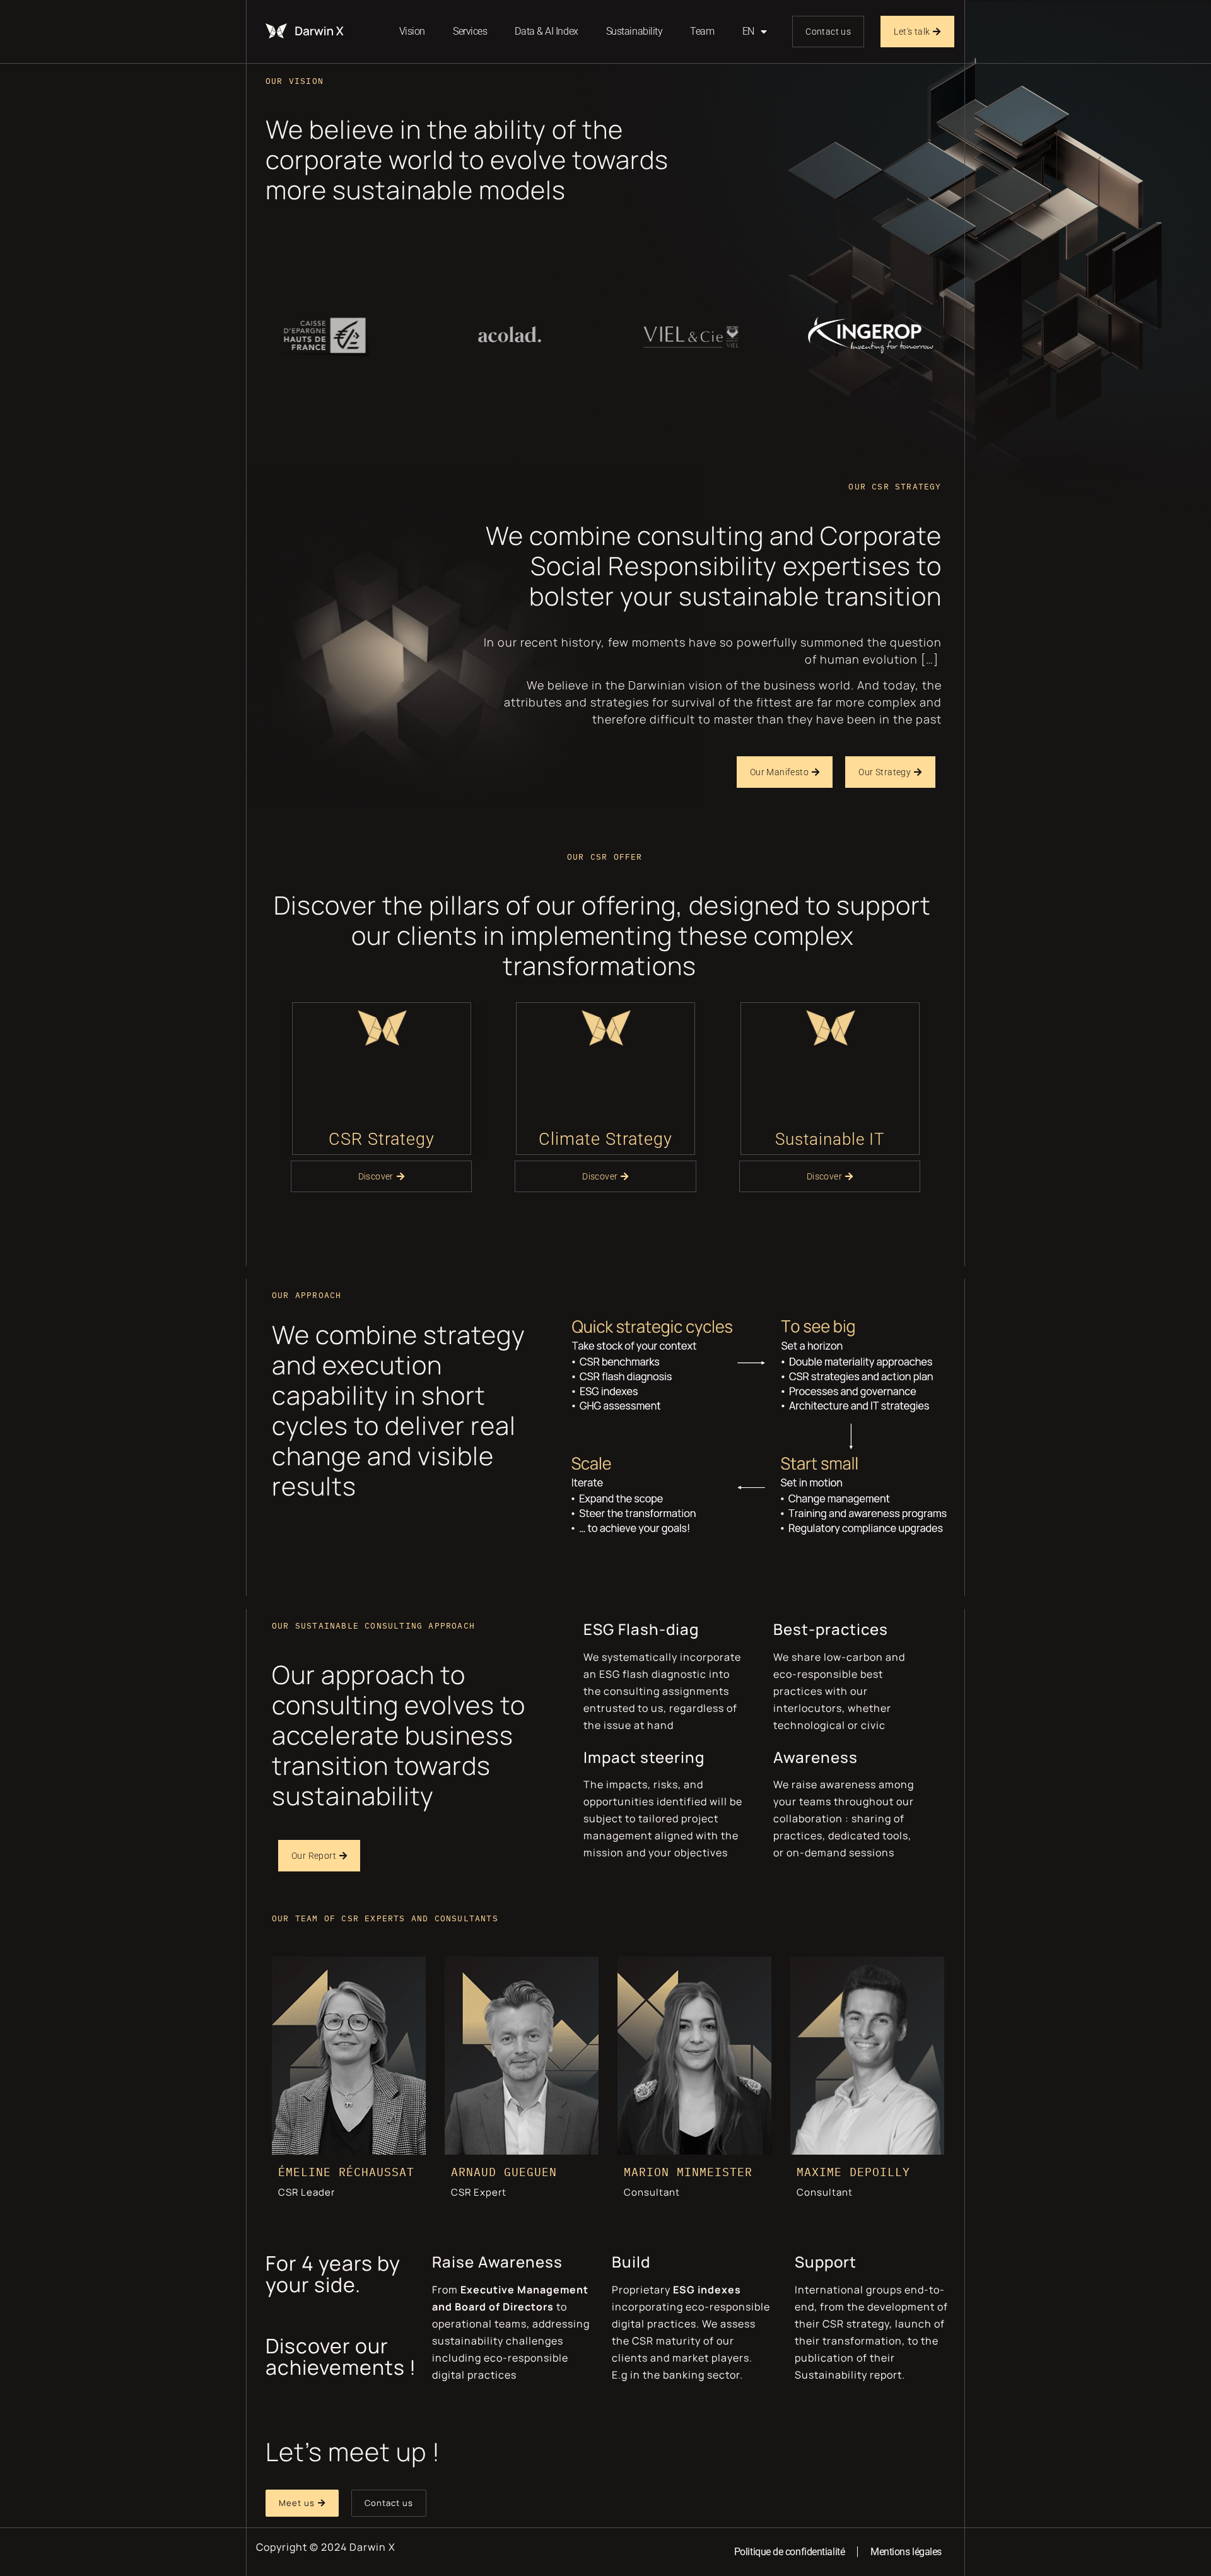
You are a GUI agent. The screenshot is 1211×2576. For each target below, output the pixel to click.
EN (748, 31)
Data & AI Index (546, 31)
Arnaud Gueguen (504, 2172)
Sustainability (635, 31)
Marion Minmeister (688, 2172)
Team (702, 31)
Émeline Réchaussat (346, 2172)
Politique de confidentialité (789, 2552)
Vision (412, 31)
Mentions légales (906, 2552)
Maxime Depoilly (853, 2172)
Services (470, 31)
